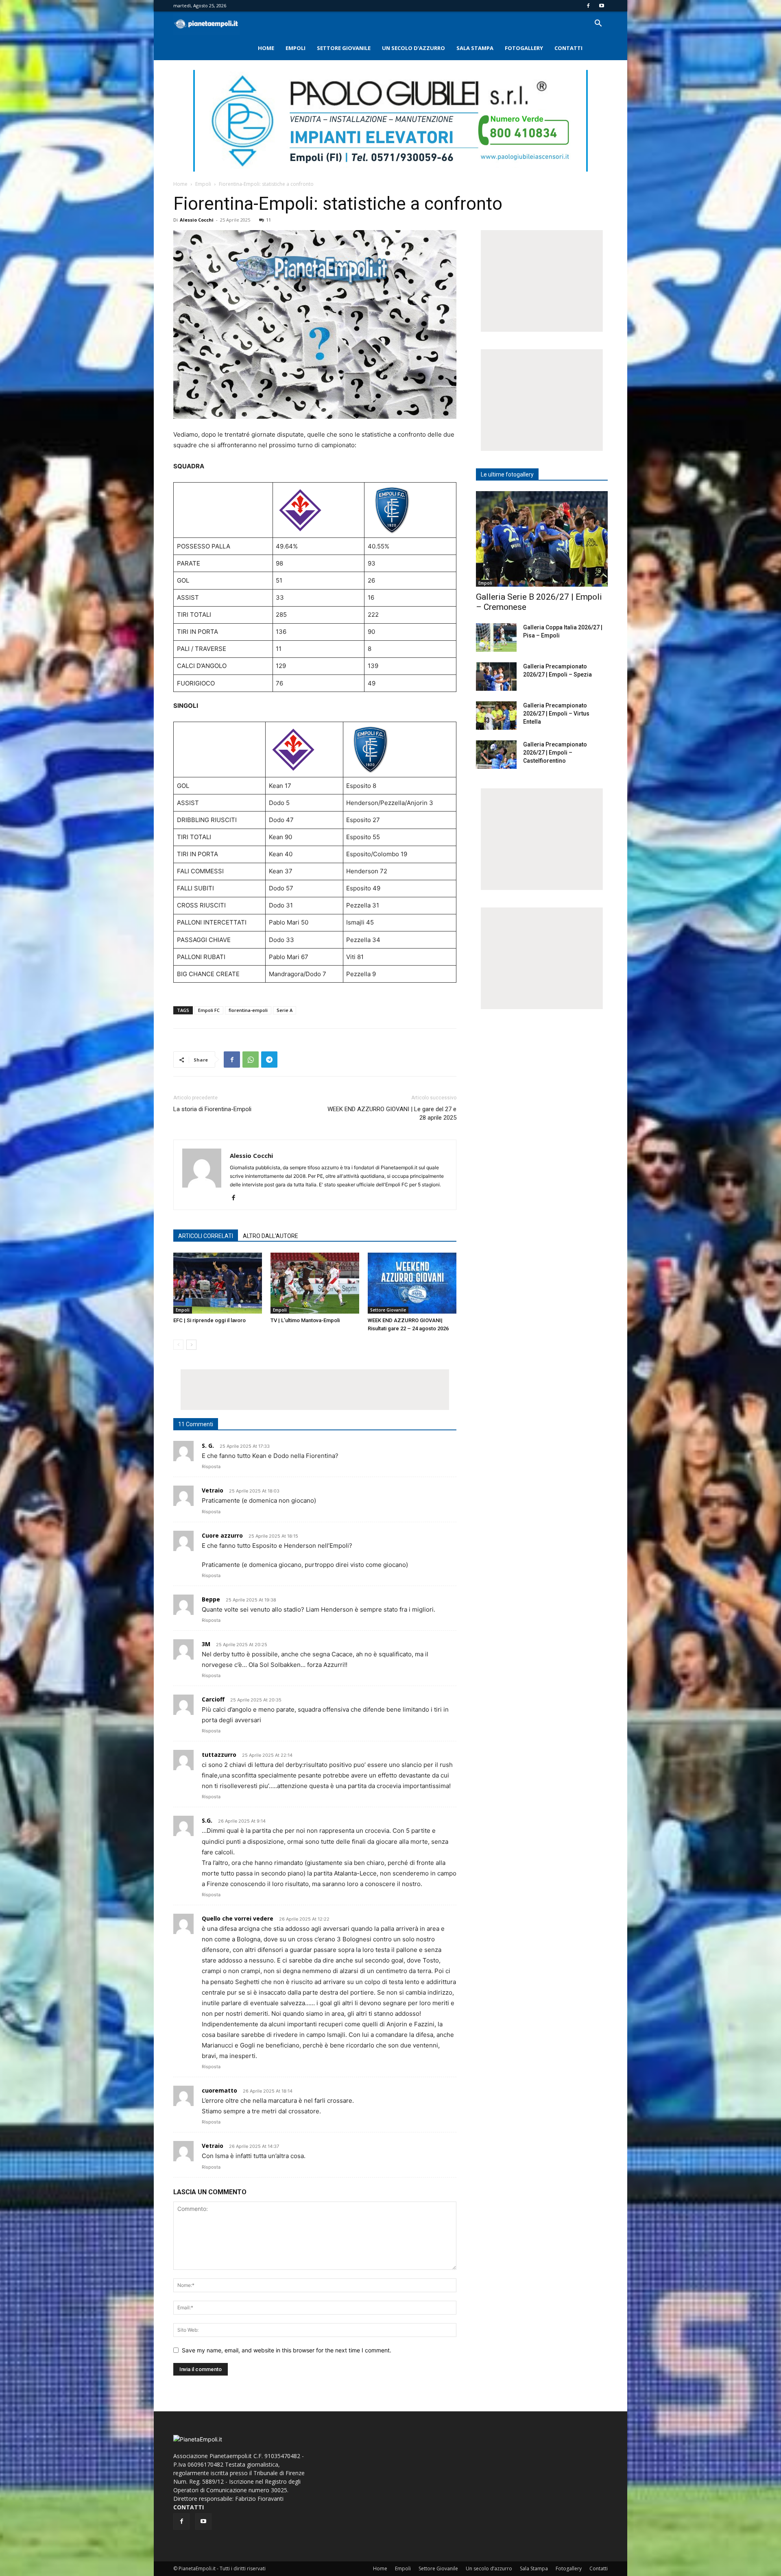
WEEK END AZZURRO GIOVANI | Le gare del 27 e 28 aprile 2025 (392, 1113)
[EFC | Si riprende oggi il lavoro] (218, 1283)
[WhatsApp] (251, 1060)
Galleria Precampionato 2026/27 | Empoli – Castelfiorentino (555, 753)
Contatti (568, 48)
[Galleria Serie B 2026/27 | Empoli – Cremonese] (542, 539)
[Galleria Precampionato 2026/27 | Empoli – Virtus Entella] (496, 716)
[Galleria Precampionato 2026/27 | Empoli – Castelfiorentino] (496, 755)
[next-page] (191, 1345)
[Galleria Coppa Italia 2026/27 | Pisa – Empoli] (496, 637)
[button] (598, 24)
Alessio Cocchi (197, 220)
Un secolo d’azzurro (413, 48)
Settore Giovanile (344, 48)
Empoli (296, 48)
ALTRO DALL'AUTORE (271, 1236)
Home (266, 48)
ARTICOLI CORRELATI (206, 1236)
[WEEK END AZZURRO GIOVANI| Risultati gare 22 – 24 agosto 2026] (412, 1283)
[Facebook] (588, 6)
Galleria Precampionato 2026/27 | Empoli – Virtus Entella (556, 714)
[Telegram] (269, 1060)
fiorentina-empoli (248, 1010)
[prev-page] (178, 1345)
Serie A (285, 1010)
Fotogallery (524, 48)
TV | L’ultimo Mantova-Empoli (305, 1320)
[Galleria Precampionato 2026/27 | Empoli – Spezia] (496, 677)
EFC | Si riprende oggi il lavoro (209, 1320)
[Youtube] (602, 6)
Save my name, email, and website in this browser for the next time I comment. (287, 2350)
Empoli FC (209, 1010)
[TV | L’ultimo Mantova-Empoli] (315, 1283)
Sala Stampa (475, 48)
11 (268, 220)
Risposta (211, 1466)
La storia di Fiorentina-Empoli (212, 1109)
